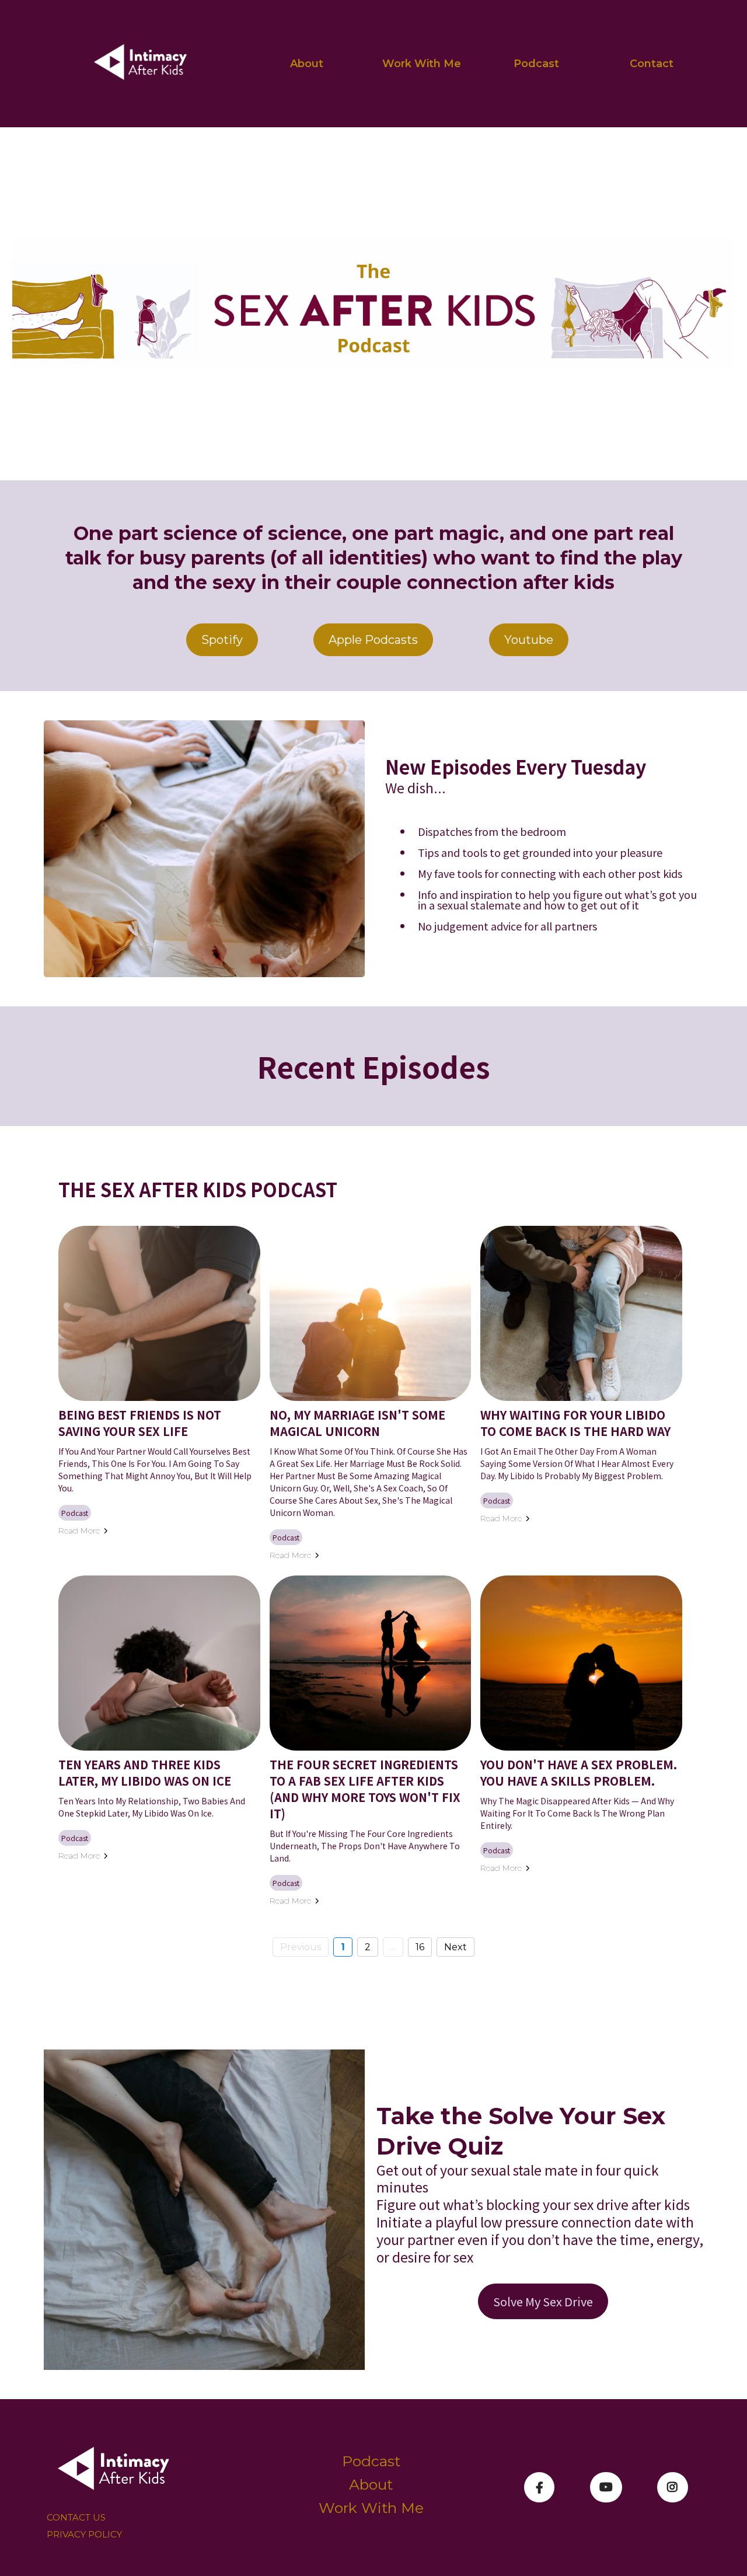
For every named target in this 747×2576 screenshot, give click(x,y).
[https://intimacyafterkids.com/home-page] (141, 64)
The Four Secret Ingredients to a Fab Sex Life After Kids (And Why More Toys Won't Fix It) (365, 1789)
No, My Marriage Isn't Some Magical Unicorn (357, 1423)
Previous (301, 1947)
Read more (79, 1531)
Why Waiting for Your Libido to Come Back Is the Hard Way (575, 1423)
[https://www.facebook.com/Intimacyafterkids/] (539, 2487)
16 (420, 1947)
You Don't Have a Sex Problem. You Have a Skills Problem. (579, 1772)
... (393, 1947)
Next (455, 1947)
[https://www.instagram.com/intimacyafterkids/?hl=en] (673, 2487)
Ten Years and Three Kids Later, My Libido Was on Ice (145, 1772)
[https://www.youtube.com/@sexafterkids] (606, 2487)
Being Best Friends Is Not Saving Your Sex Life (140, 1423)
